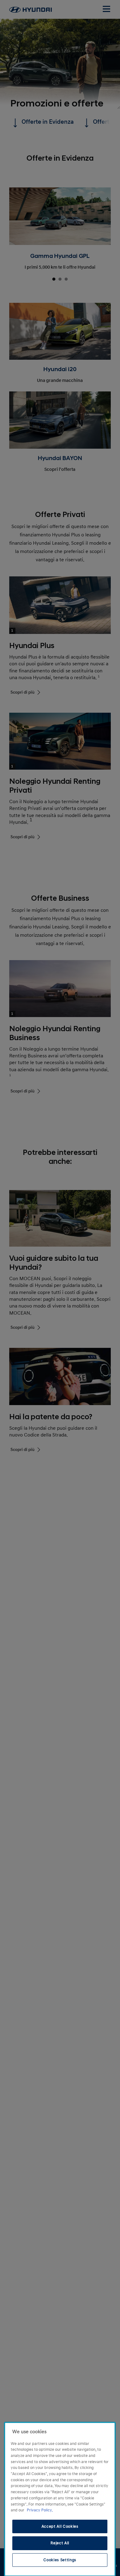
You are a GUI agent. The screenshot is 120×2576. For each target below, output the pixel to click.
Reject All (60, 2543)
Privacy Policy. (40, 2510)
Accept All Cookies (60, 2526)
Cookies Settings (60, 2560)
